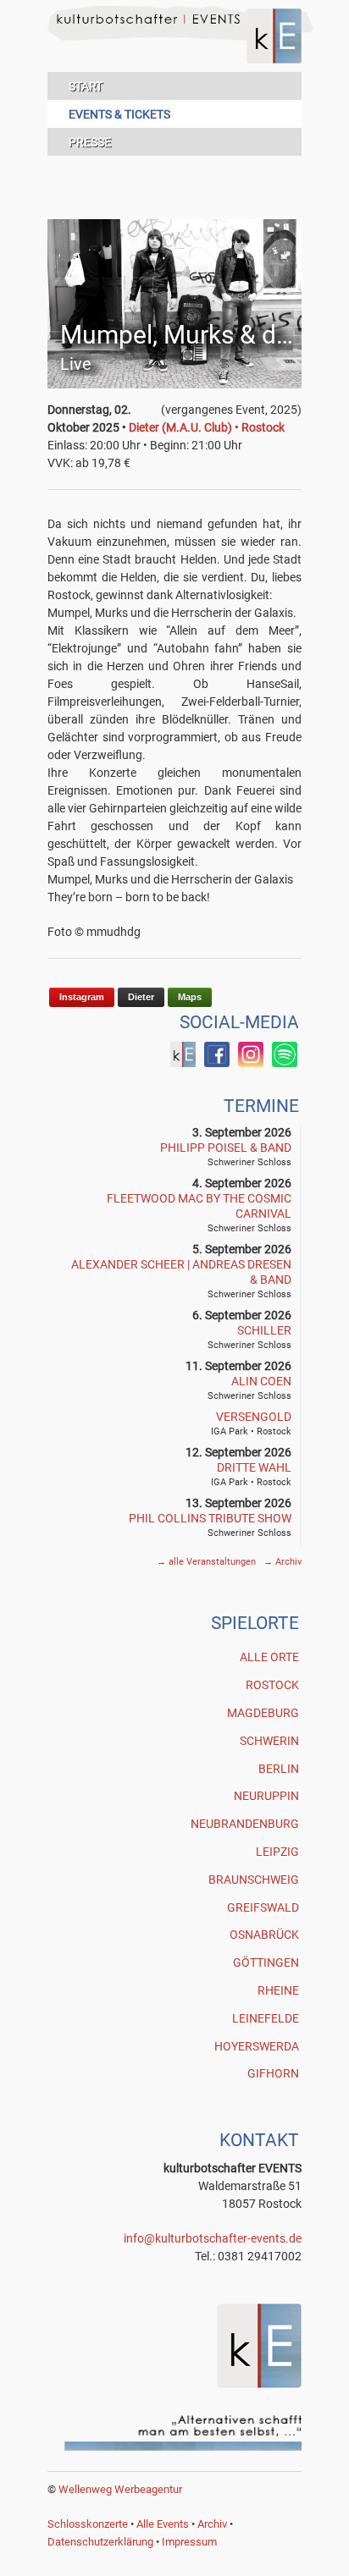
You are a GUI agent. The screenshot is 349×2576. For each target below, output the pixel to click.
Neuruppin (266, 1796)
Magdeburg (263, 1713)
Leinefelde (266, 2018)
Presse (90, 142)
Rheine (278, 1990)
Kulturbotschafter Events (174, 49)
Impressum (189, 2542)
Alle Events (163, 2524)
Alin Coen (261, 1381)
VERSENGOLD (254, 1417)
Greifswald (263, 1907)
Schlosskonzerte (88, 2524)
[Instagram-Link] (251, 1063)
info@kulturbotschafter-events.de (213, 2238)
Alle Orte (269, 1657)
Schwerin (269, 1741)
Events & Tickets (119, 114)
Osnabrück (264, 1935)
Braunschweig (254, 1880)
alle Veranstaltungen (208, 1562)
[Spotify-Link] (285, 1063)
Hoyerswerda (257, 2046)
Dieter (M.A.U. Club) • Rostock (207, 427)
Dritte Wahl (254, 1467)
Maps (190, 997)
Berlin (279, 1769)
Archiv (283, 1562)
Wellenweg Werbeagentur (120, 2489)
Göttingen (266, 1962)
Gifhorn (273, 2073)
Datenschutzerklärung (100, 2542)
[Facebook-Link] (183, 1063)
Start (86, 86)
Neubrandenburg (245, 1824)
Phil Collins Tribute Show (210, 1518)
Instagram (82, 997)
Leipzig (277, 1852)
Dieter (141, 997)
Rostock (272, 1685)
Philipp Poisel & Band (226, 1148)
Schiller (264, 1330)
